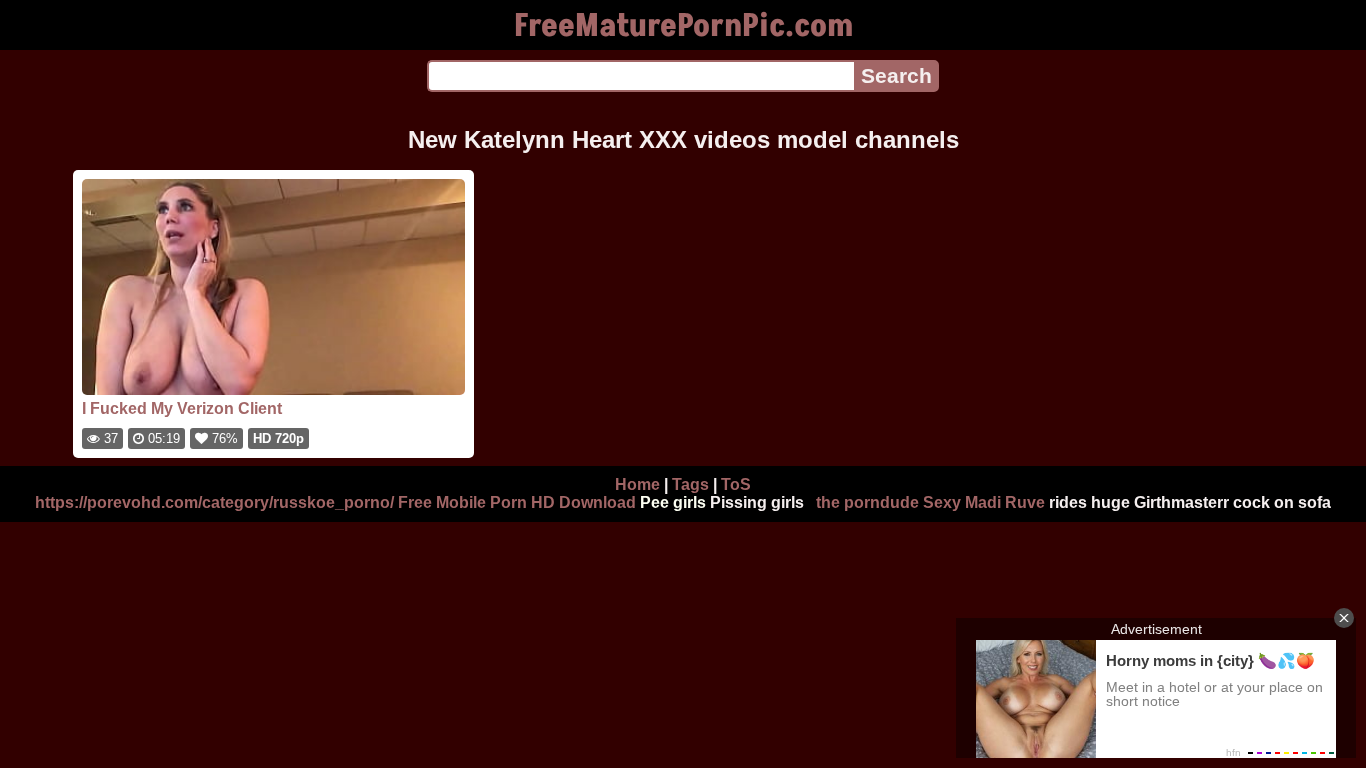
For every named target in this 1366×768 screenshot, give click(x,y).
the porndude (867, 502)
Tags (690, 484)
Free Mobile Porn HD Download (517, 502)
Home (637, 484)
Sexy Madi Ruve (984, 502)
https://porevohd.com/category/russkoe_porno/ (214, 502)
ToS (736, 484)
